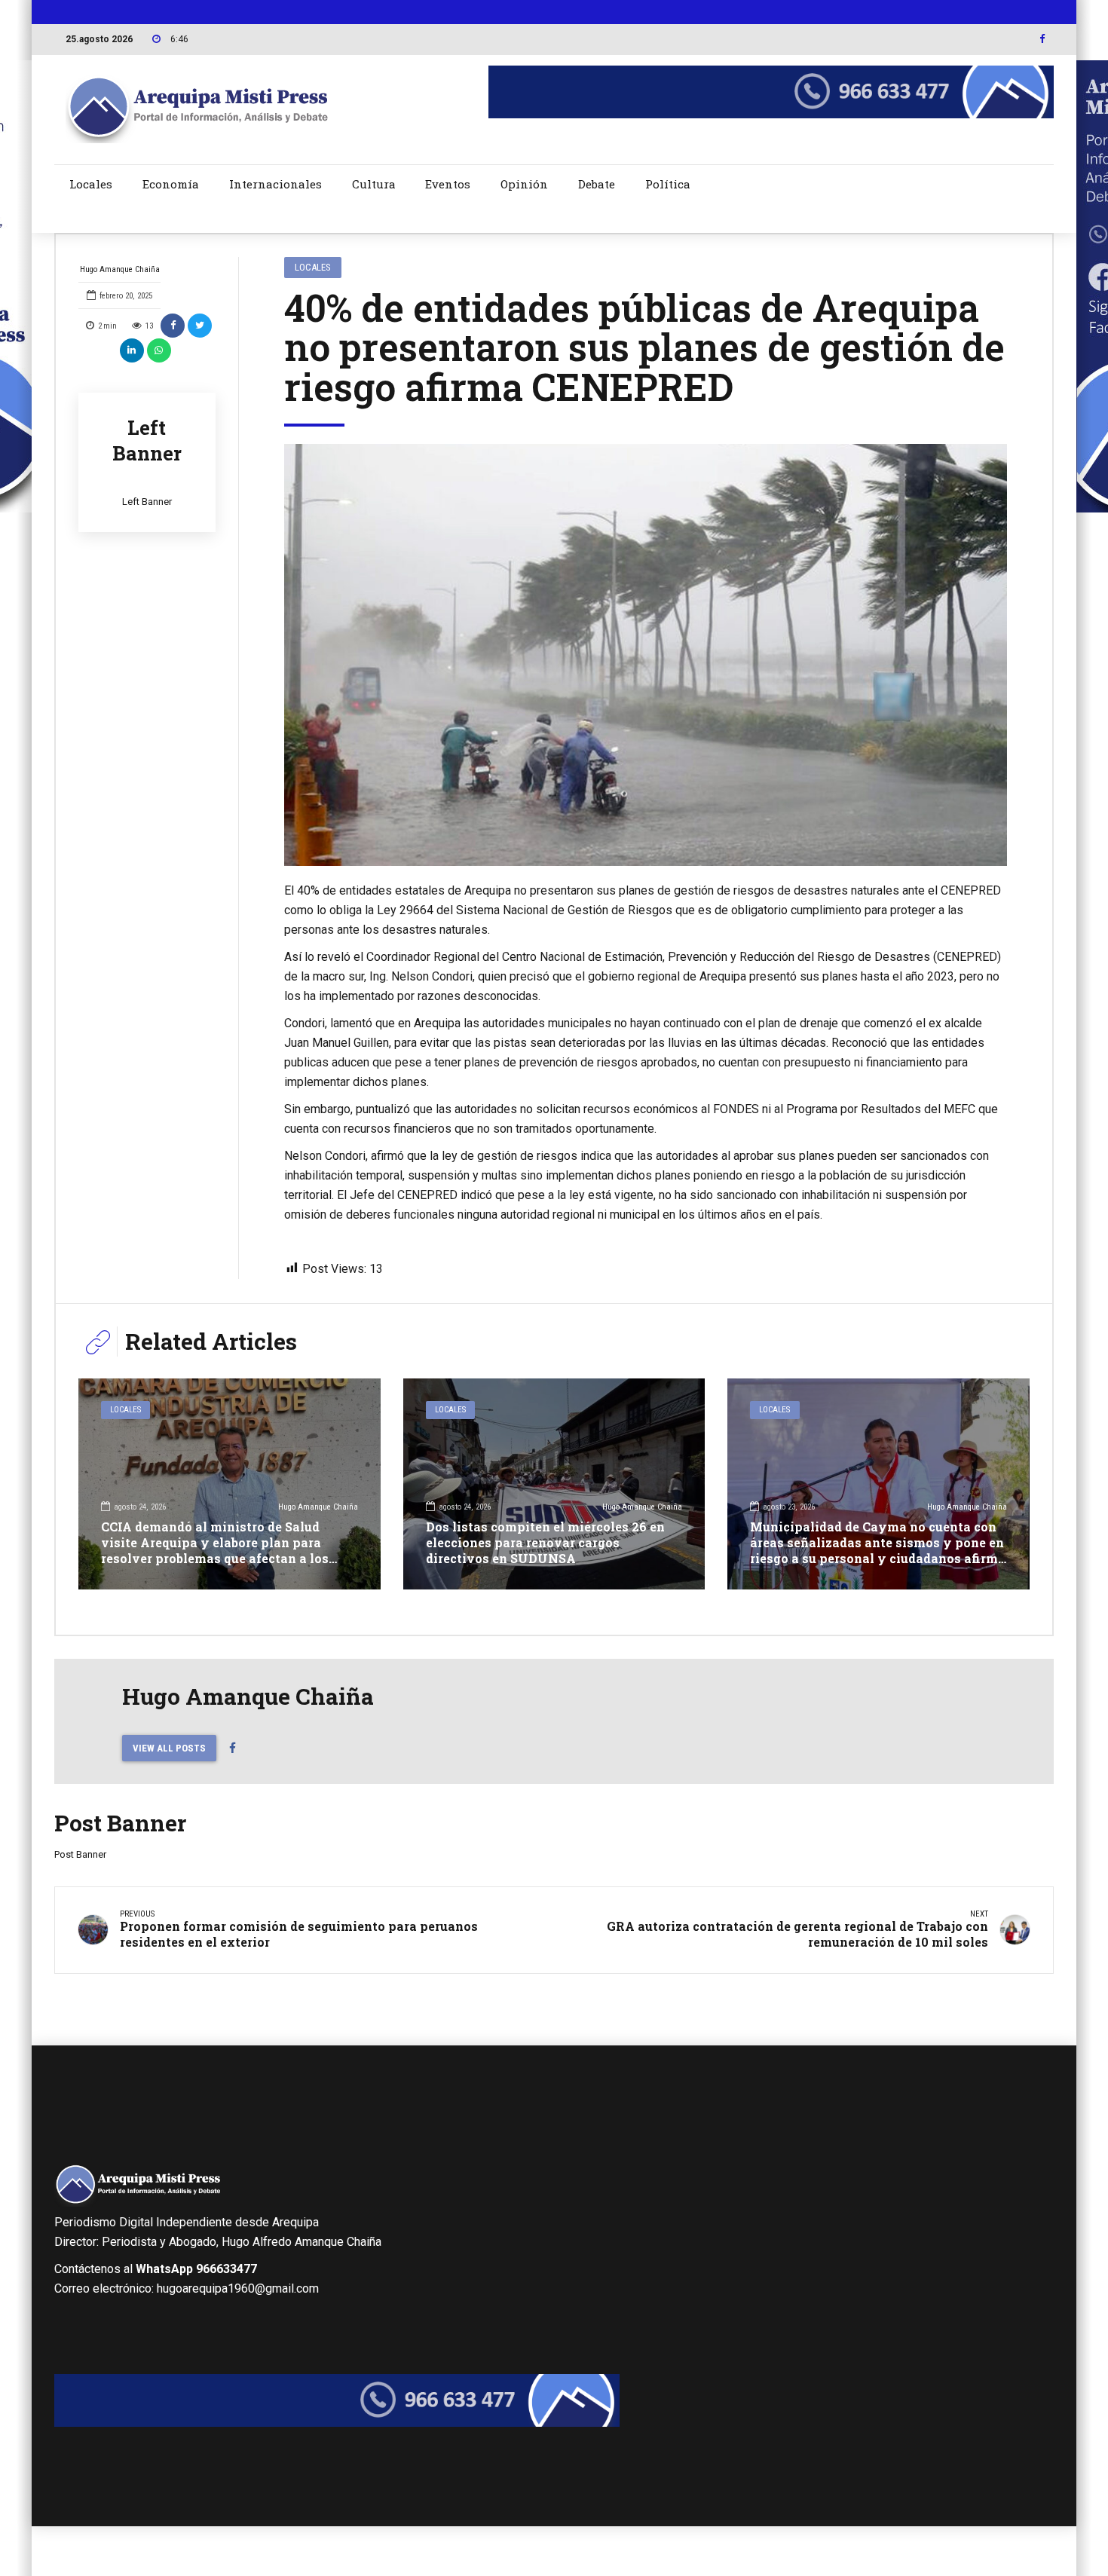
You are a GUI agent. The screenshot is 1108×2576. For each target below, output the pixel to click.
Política (668, 184)
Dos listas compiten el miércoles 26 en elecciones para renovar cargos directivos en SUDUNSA (545, 1542)
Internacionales (275, 184)
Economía (171, 184)
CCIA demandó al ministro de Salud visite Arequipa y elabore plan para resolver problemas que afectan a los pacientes (215, 1550)
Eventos (448, 184)
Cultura (374, 184)
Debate (597, 184)
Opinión (524, 184)
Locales (91, 184)
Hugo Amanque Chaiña (120, 269)
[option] (646, 655)
